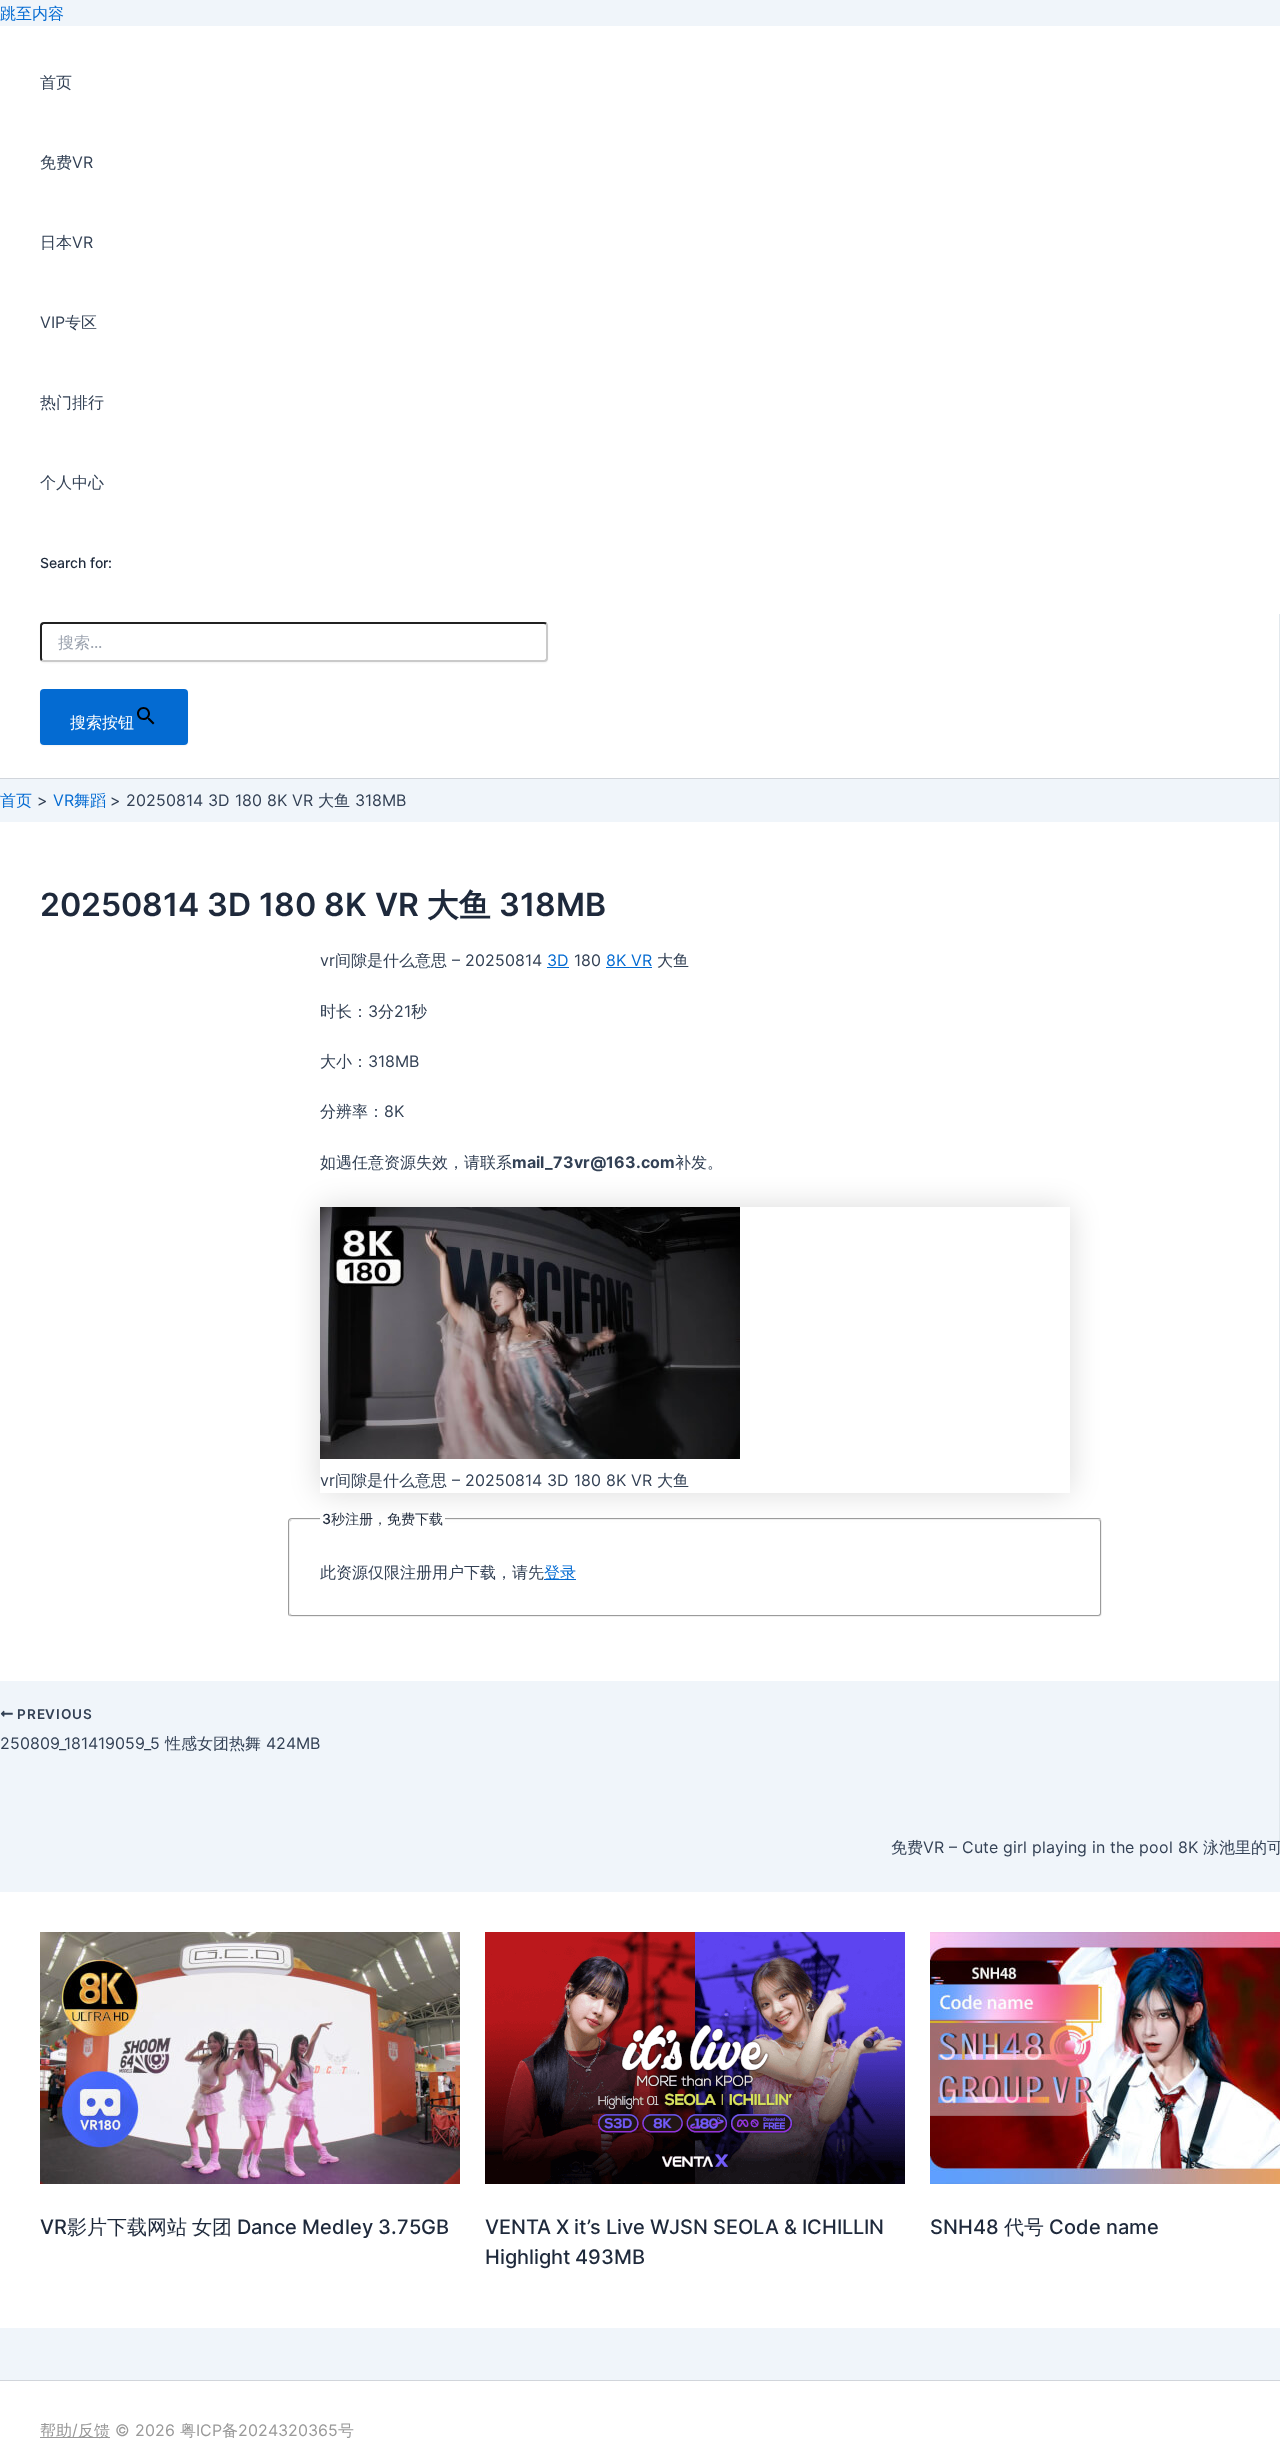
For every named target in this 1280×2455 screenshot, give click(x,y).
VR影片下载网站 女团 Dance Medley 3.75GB (244, 2227)
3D (558, 960)
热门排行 (72, 402)
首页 (56, 82)
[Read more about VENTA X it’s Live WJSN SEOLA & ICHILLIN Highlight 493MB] (695, 2178)
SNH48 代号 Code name (1044, 2227)
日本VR (66, 242)
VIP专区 (68, 322)
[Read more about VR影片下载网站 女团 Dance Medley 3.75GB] (250, 2178)
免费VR (66, 162)
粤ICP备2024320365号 (267, 2430)
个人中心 (72, 482)
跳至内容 (32, 13)
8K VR (629, 960)
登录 (560, 1572)
